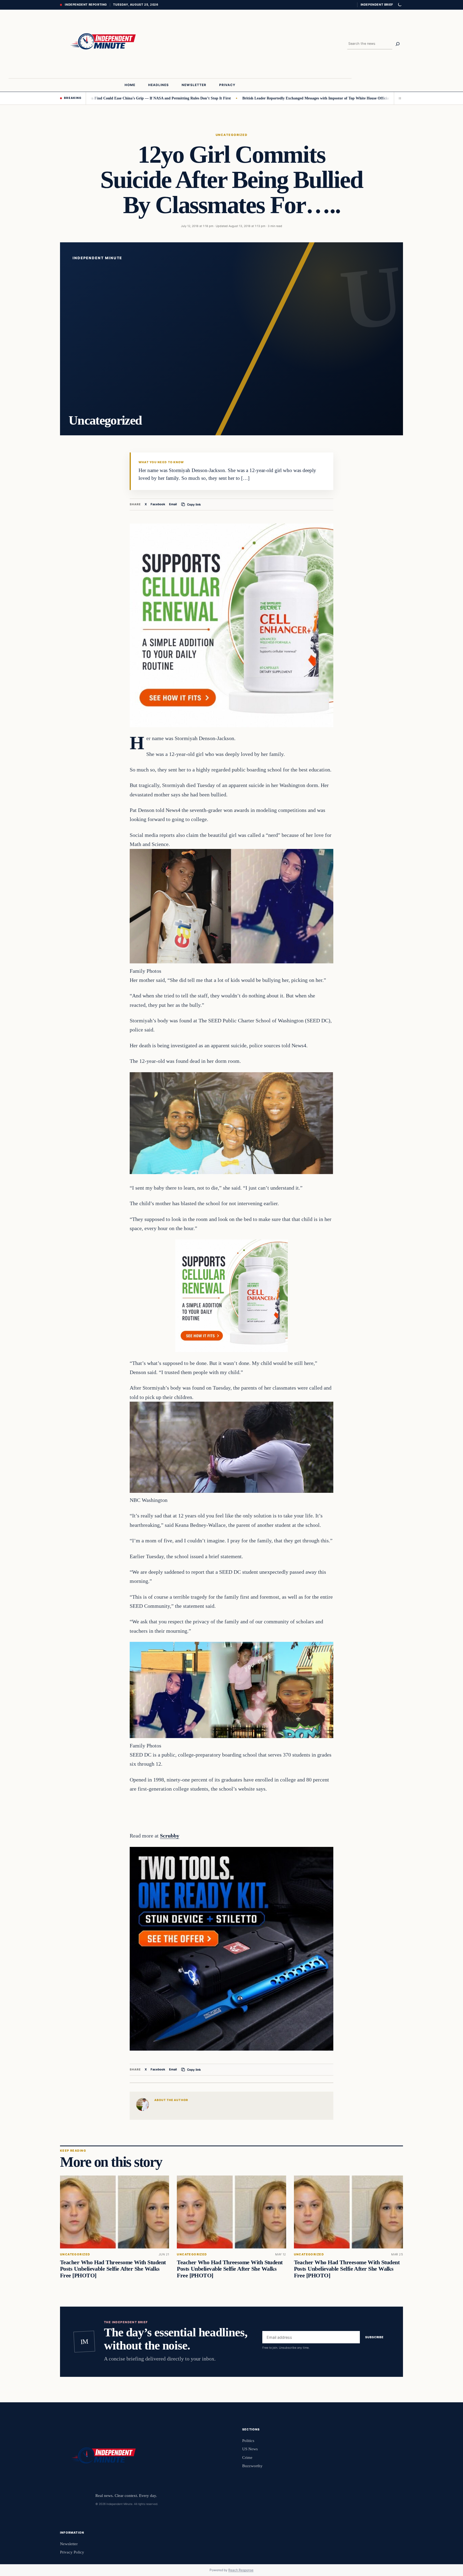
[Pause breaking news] (398, 98)
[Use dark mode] (399, 5)
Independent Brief (377, 5)
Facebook (158, 504)
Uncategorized (231, 135)
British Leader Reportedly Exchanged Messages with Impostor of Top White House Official (241, 98)
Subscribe (374, 2337)
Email (173, 504)
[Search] (398, 44)
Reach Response (241, 2570)
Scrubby (170, 1836)
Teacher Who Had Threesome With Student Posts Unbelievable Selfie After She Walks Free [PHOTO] (113, 2269)
